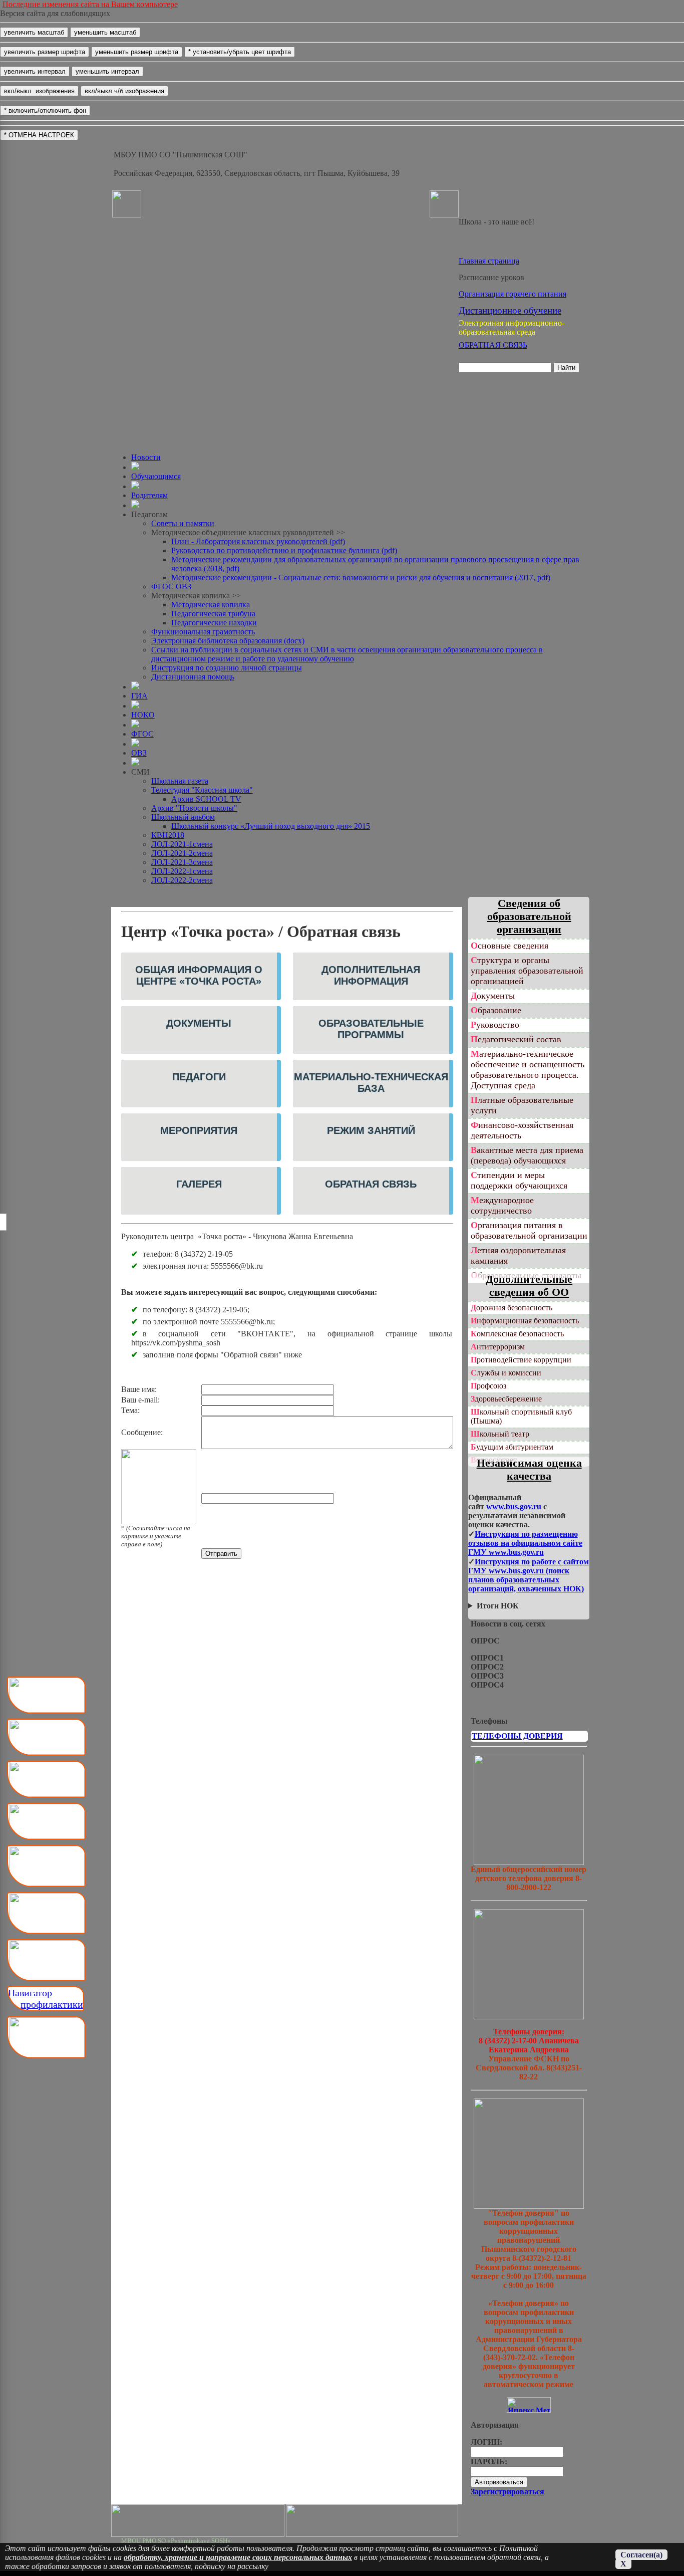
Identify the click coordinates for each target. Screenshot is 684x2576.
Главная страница (489, 261)
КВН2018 (168, 835)
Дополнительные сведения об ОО (529, 1285)
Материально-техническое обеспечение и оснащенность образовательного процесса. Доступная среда (528, 1070)
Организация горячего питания (512, 294)
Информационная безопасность (525, 1321)
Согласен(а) (641, 2555)
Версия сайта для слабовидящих (55, 13)
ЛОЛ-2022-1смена (182, 871)
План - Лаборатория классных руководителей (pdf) (258, 541)
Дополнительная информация (371, 975)
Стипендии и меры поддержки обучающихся (519, 1180)
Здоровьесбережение (506, 1399)
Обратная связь (371, 1184)
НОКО (143, 715)
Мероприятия (199, 1130)
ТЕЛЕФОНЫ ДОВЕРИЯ (517, 1736)
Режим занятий (371, 1130)
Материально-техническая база (371, 1083)
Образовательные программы (371, 1029)
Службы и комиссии (506, 1373)
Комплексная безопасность (517, 1334)
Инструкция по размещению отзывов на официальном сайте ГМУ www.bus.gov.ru (525, 1543)
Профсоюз (488, 1386)
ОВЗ (139, 753)
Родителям (149, 495)
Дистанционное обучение (510, 310)
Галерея (199, 1184)
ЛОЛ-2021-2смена (182, 853)
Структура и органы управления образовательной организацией (527, 971)
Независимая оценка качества (529, 1469)
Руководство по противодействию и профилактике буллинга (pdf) (284, 550)
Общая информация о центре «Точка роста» (199, 975)
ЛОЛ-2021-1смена (182, 844)
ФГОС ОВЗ (171, 587)
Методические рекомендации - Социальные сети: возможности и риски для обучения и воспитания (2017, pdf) (361, 577)
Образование (496, 1010)
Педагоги (199, 1077)
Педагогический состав (516, 1039)
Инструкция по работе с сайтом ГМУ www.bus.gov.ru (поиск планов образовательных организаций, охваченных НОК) (529, 1575)
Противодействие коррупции (521, 1360)
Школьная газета (180, 781)
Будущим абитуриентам (512, 1447)
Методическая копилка (211, 605)
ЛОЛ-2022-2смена (182, 880)
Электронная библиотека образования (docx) (228, 641)
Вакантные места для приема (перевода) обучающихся (527, 1155)
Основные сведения (509, 946)
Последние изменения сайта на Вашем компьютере (90, 4)
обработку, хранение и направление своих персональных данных (238, 2557)
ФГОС (142, 734)
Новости (146, 457)
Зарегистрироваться (507, 2492)
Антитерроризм (498, 1347)
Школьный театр (500, 1434)
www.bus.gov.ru (514, 1506)
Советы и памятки (183, 523)
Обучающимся (156, 476)
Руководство (495, 1025)
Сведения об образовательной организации (529, 916)
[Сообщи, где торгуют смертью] (529, 2017)
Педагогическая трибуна (213, 614)
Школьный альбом (183, 817)
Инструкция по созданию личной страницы (227, 668)
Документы (199, 1023)
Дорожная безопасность (511, 1308)
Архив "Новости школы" (194, 808)
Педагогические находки (214, 623)
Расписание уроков (491, 277)
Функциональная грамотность (203, 632)
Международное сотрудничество (502, 1205)
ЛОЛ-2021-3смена (182, 862)
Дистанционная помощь (193, 677)
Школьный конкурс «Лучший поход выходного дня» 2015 (271, 826)
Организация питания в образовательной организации (529, 1230)
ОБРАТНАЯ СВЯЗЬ (493, 345)
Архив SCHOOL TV (206, 799)
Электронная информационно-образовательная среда (511, 327)
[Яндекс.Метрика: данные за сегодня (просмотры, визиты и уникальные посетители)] (529, 2405)
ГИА (139, 696)
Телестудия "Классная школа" (202, 790)
